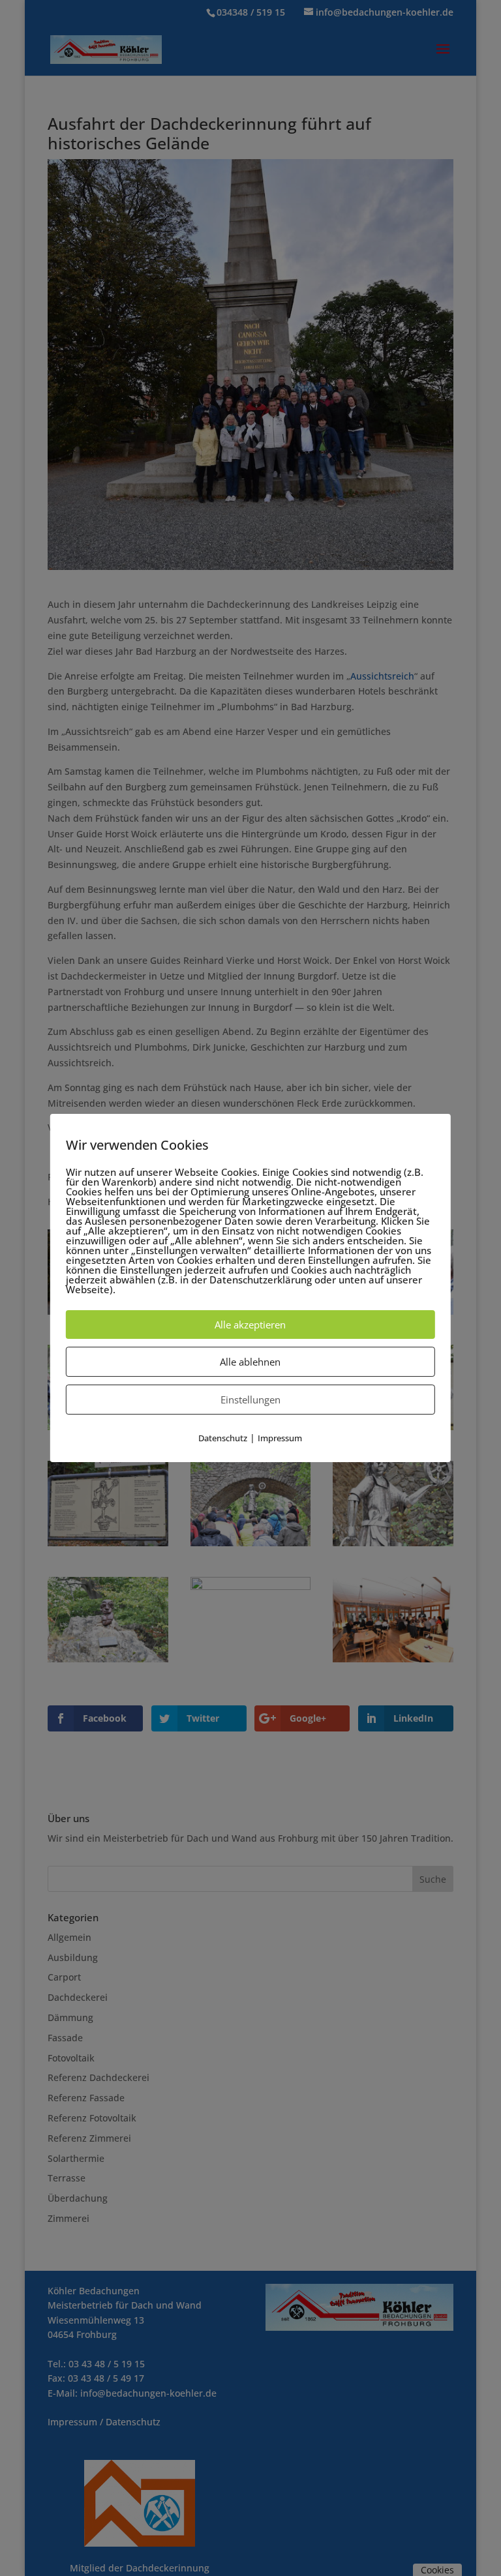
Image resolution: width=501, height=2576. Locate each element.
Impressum (280, 1438)
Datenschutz (223, 1438)
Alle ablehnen (250, 1362)
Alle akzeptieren (250, 1325)
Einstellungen (250, 1400)
